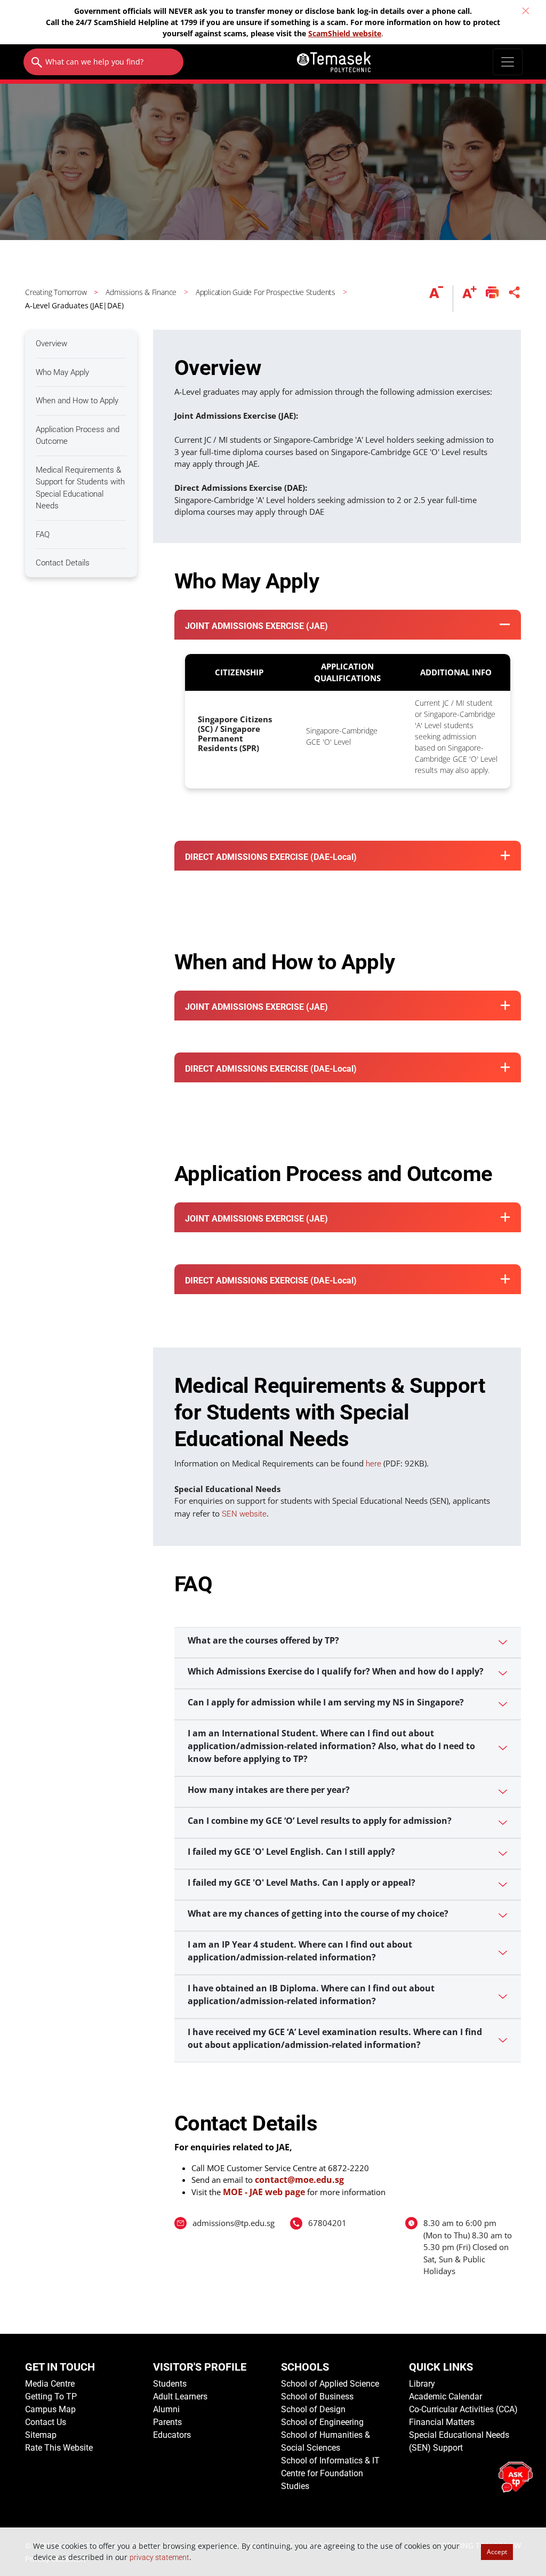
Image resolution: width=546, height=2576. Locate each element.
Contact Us (46, 2422)
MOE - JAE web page (264, 2192)
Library (422, 2384)
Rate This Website (59, 2448)
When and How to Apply (77, 401)
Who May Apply (62, 372)
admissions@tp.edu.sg (234, 2223)
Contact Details (63, 563)
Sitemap (41, 2435)
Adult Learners (180, 2396)
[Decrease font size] (441, 299)
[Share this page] (515, 299)
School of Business (317, 2396)
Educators (172, 2435)
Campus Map (50, 2409)
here (374, 1464)
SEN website (244, 1514)
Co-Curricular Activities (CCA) (463, 2409)
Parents (167, 2422)
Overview (51, 344)
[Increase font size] (469, 299)
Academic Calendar (445, 2396)
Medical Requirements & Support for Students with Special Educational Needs (80, 488)
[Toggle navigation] (508, 62)
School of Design (313, 2409)
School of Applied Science (330, 2384)
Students (170, 2384)
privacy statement (159, 2557)
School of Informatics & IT (330, 2461)
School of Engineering (322, 2422)
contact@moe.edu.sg (299, 2180)
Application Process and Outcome (78, 436)
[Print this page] (492, 299)
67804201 (327, 2223)
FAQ (43, 535)
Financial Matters (442, 2422)
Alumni (166, 2409)
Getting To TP (51, 2396)
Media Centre (50, 2384)
